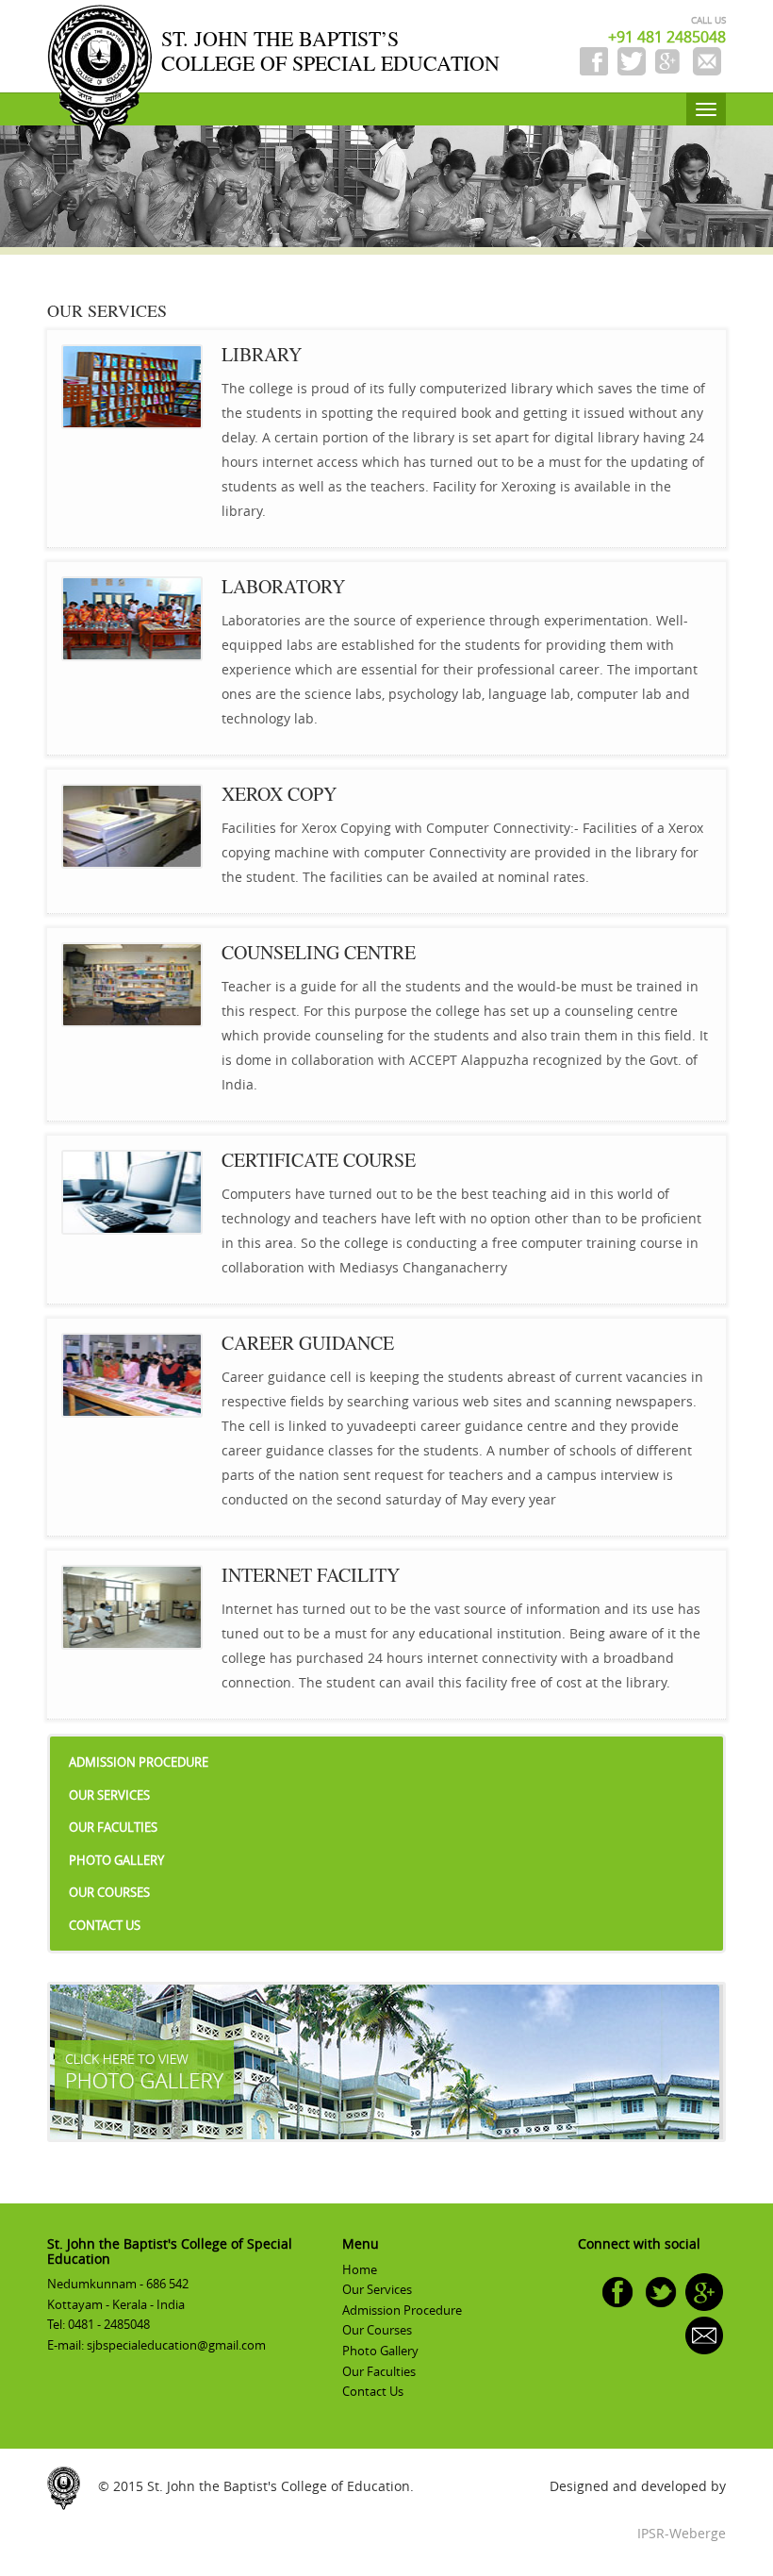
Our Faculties (113, 1827)
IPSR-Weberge (682, 2533)
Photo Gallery (116, 1860)
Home (360, 2269)
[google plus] (704, 2290)
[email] (704, 2334)
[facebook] (617, 2290)
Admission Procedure (139, 1762)
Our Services (109, 1795)
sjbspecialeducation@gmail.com (176, 2345)
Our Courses (109, 1892)
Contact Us (105, 1925)
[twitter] (661, 2290)
